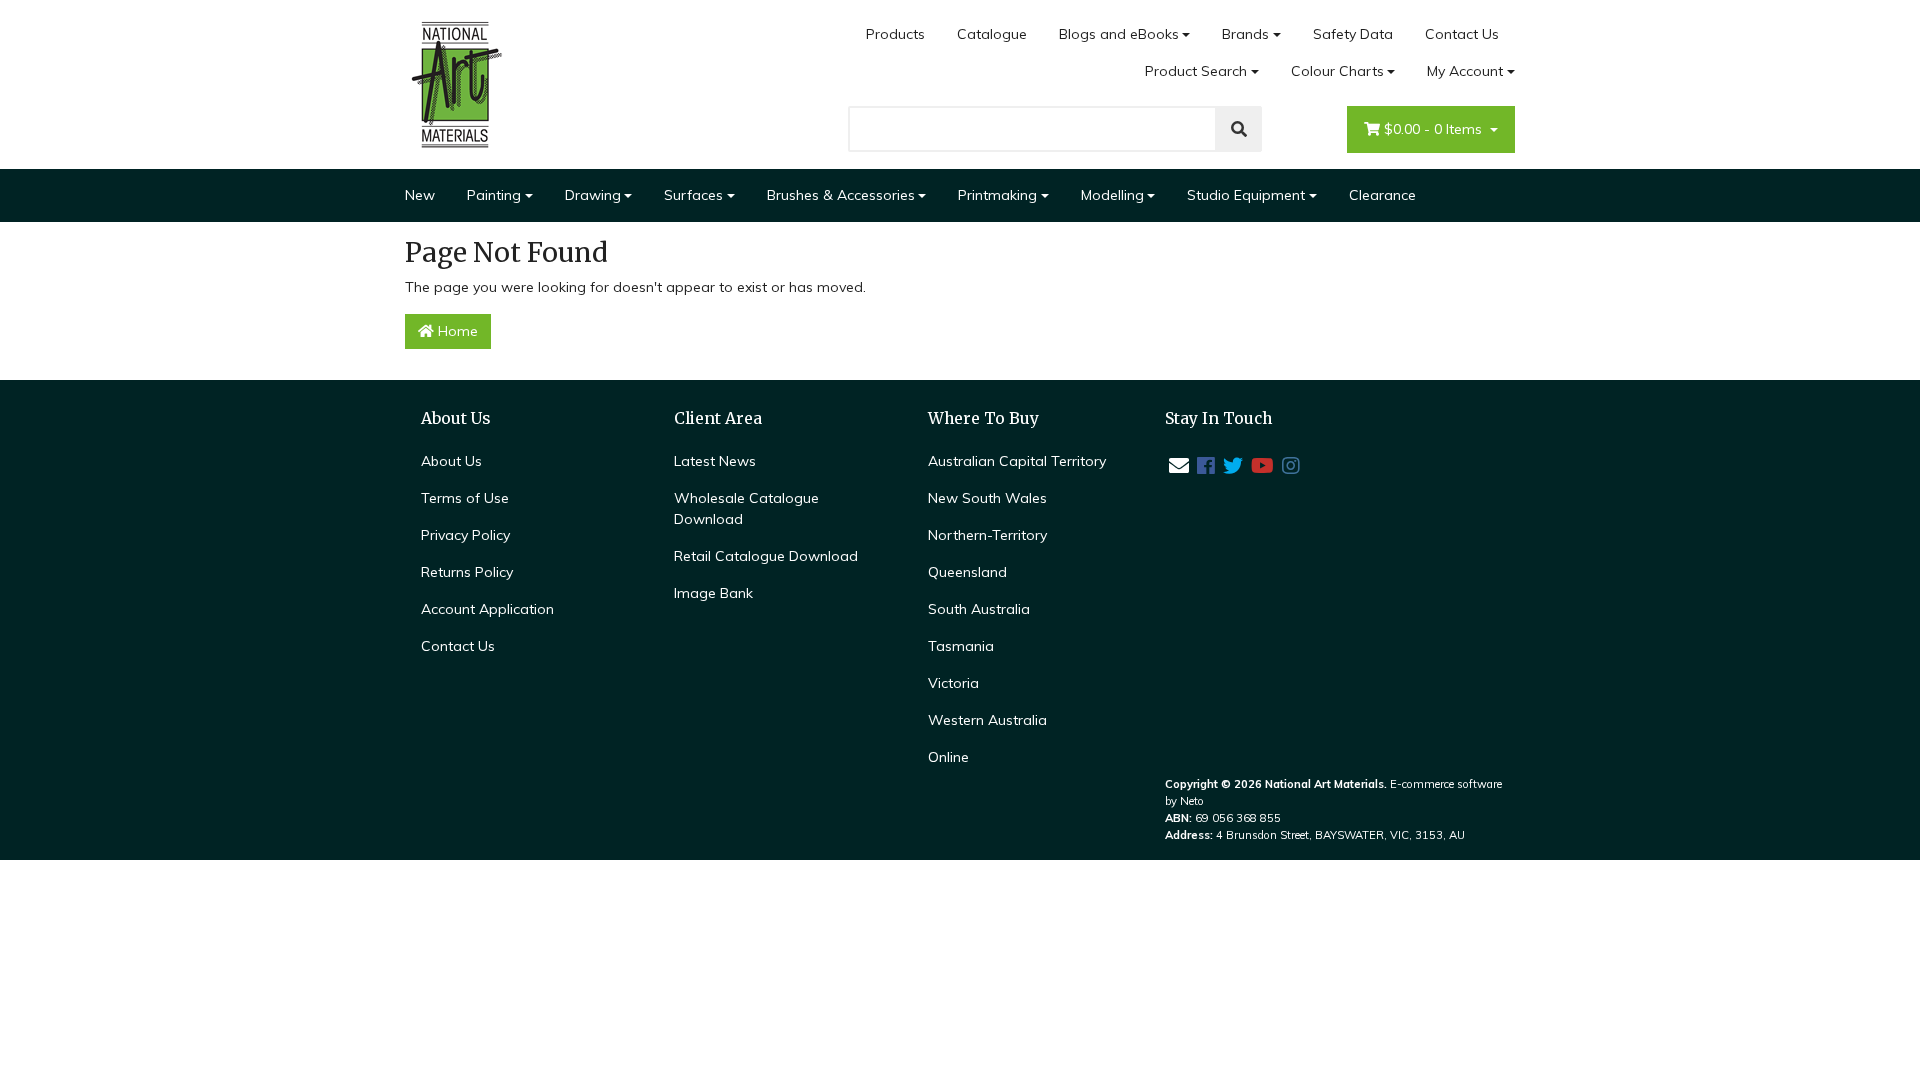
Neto (1192, 801)
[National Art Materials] (455, 83)
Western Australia (987, 720)
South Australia (979, 609)
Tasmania (961, 646)
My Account (1465, 71)
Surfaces (693, 195)
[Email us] (1179, 465)
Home (456, 331)
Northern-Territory (987, 535)
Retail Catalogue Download (766, 556)
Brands (1245, 34)
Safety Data (1353, 34)
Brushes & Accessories (841, 195)
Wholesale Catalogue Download (746, 508)
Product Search (1196, 71)
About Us (451, 461)
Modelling (1112, 195)
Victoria (953, 683)
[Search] (1239, 129)
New (420, 195)
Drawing (593, 195)
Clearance (1382, 195)
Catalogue (992, 34)
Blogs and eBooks (1119, 34)
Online (948, 757)
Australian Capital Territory (1017, 461)
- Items (1435, 129)
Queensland (967, 572)
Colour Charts (1337, 71)
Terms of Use (465, 498)
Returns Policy (467, 572)
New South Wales (987, 498)
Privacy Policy (465, 535)
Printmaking (997, 195)
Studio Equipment (1246, 195)
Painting (494, 195)
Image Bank (713, 593)
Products (895, 34)
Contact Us (1462, 34)
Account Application (487, 609)
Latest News (715, 461)
